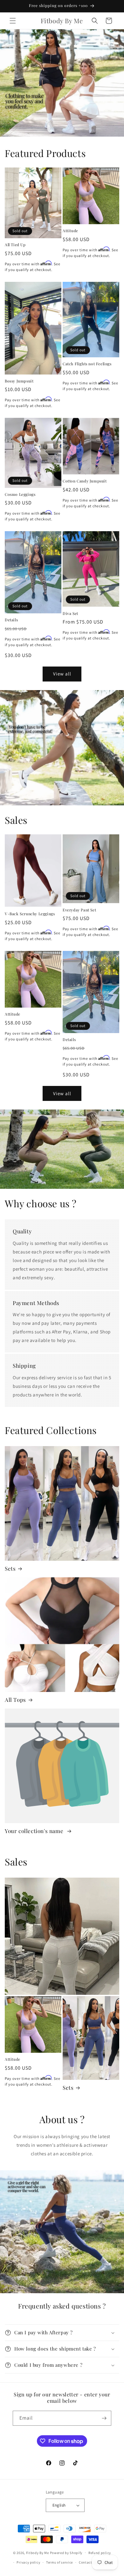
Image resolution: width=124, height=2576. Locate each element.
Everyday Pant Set (79, 910)
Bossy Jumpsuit (19, 381)
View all (62, 674)
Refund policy (100, 2553)
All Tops (15, 1700)
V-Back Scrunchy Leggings (30, 914)
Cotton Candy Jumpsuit (85, 481)
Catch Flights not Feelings (87, 364)
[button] (13, 21)
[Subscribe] (104, 2418)
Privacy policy (28, 2562)
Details (11, 620)
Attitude (70, 231)
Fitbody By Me (38, 2552)
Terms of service (59, 2562)
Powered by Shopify (66, 2552)
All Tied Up (15, 245)
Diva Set (70, 614)
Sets (10, 1568)
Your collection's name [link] (35, 1831)
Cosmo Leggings (20, 494)
